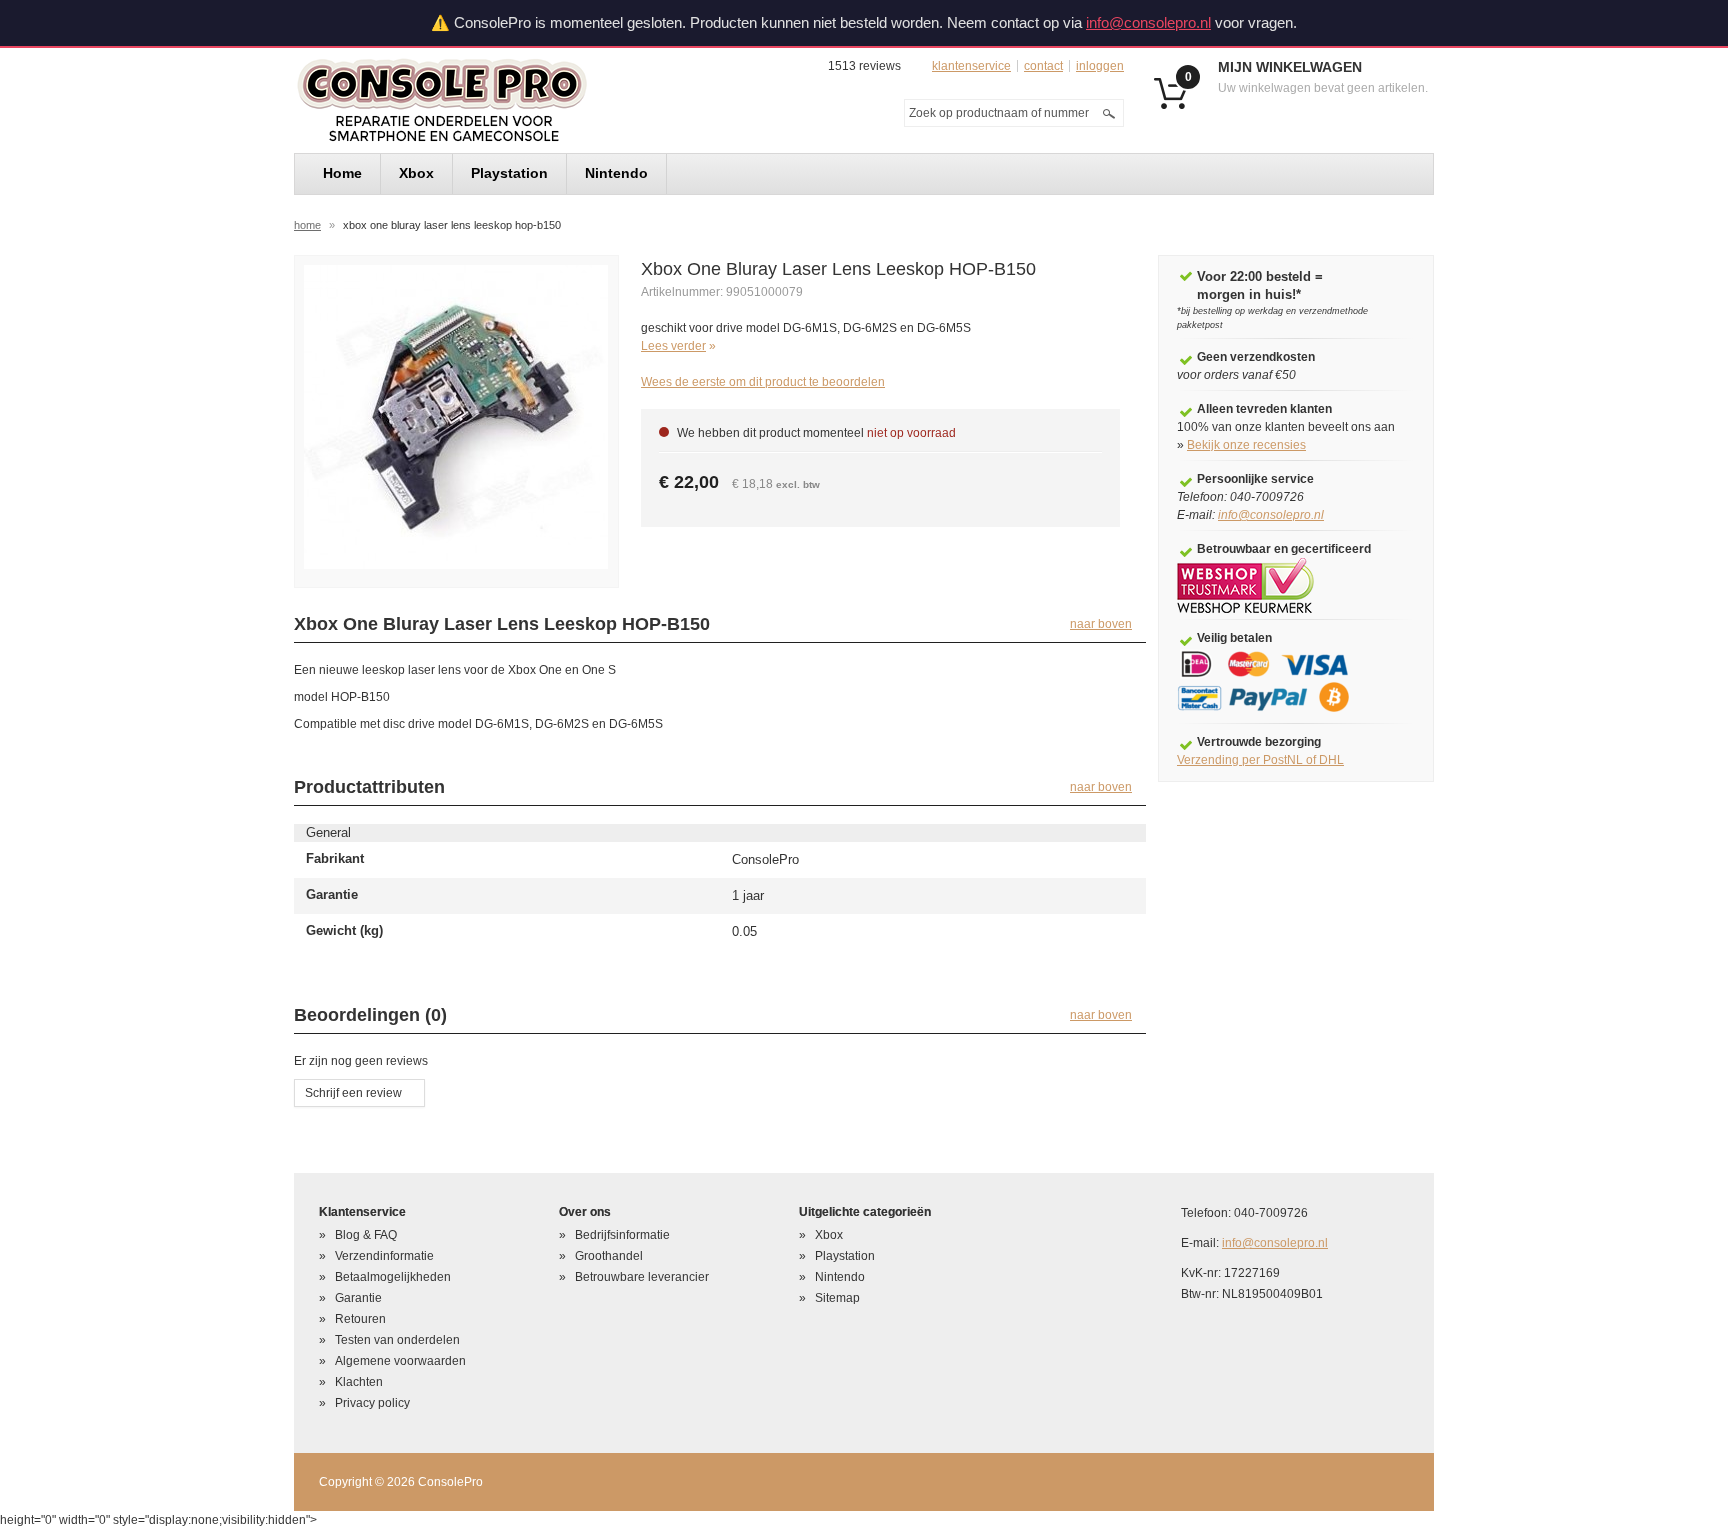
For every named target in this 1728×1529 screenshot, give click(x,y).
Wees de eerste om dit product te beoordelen (763, 382)
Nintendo (840, 1277)
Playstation (845, 1256)
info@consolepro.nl (1148, 22)
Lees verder (673, 346)
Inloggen (1100, 66)
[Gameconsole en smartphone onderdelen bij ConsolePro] (478, 100)
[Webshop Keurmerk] (1245, 585)
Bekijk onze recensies (1246, 445)
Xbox (829, 1235)
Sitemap (837, 1298)
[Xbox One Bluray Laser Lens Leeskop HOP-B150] (456, 416)
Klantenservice (971, 66)
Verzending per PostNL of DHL (1260, 760)
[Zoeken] (1109, 113)
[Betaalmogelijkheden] (1277, 681)
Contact (1043, 66)
